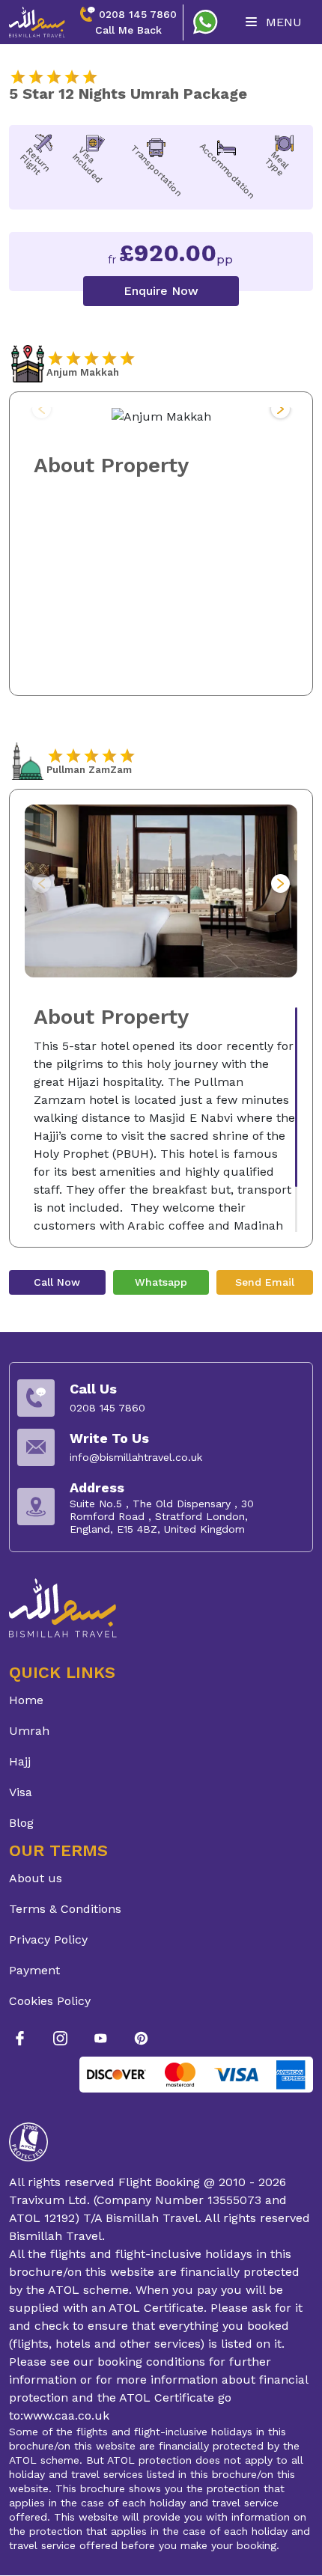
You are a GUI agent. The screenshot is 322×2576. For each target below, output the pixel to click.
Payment (34, 1970)
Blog (21, 1823)
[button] (280, 409)
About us (36, 1878)
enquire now (161, 291)
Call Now (57, 1282)
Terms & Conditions (65, 1909)
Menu (282, 22)
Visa (21, 1792)
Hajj (20, 1761)
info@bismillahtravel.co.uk (136, 1457)
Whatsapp (161, 1282)
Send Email (265, 1282)
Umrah (29, 1731)
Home (26, 1700)
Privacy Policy (48, 1939)
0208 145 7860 (138, 14)
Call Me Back (128, 30)
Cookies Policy (50, 2001)
